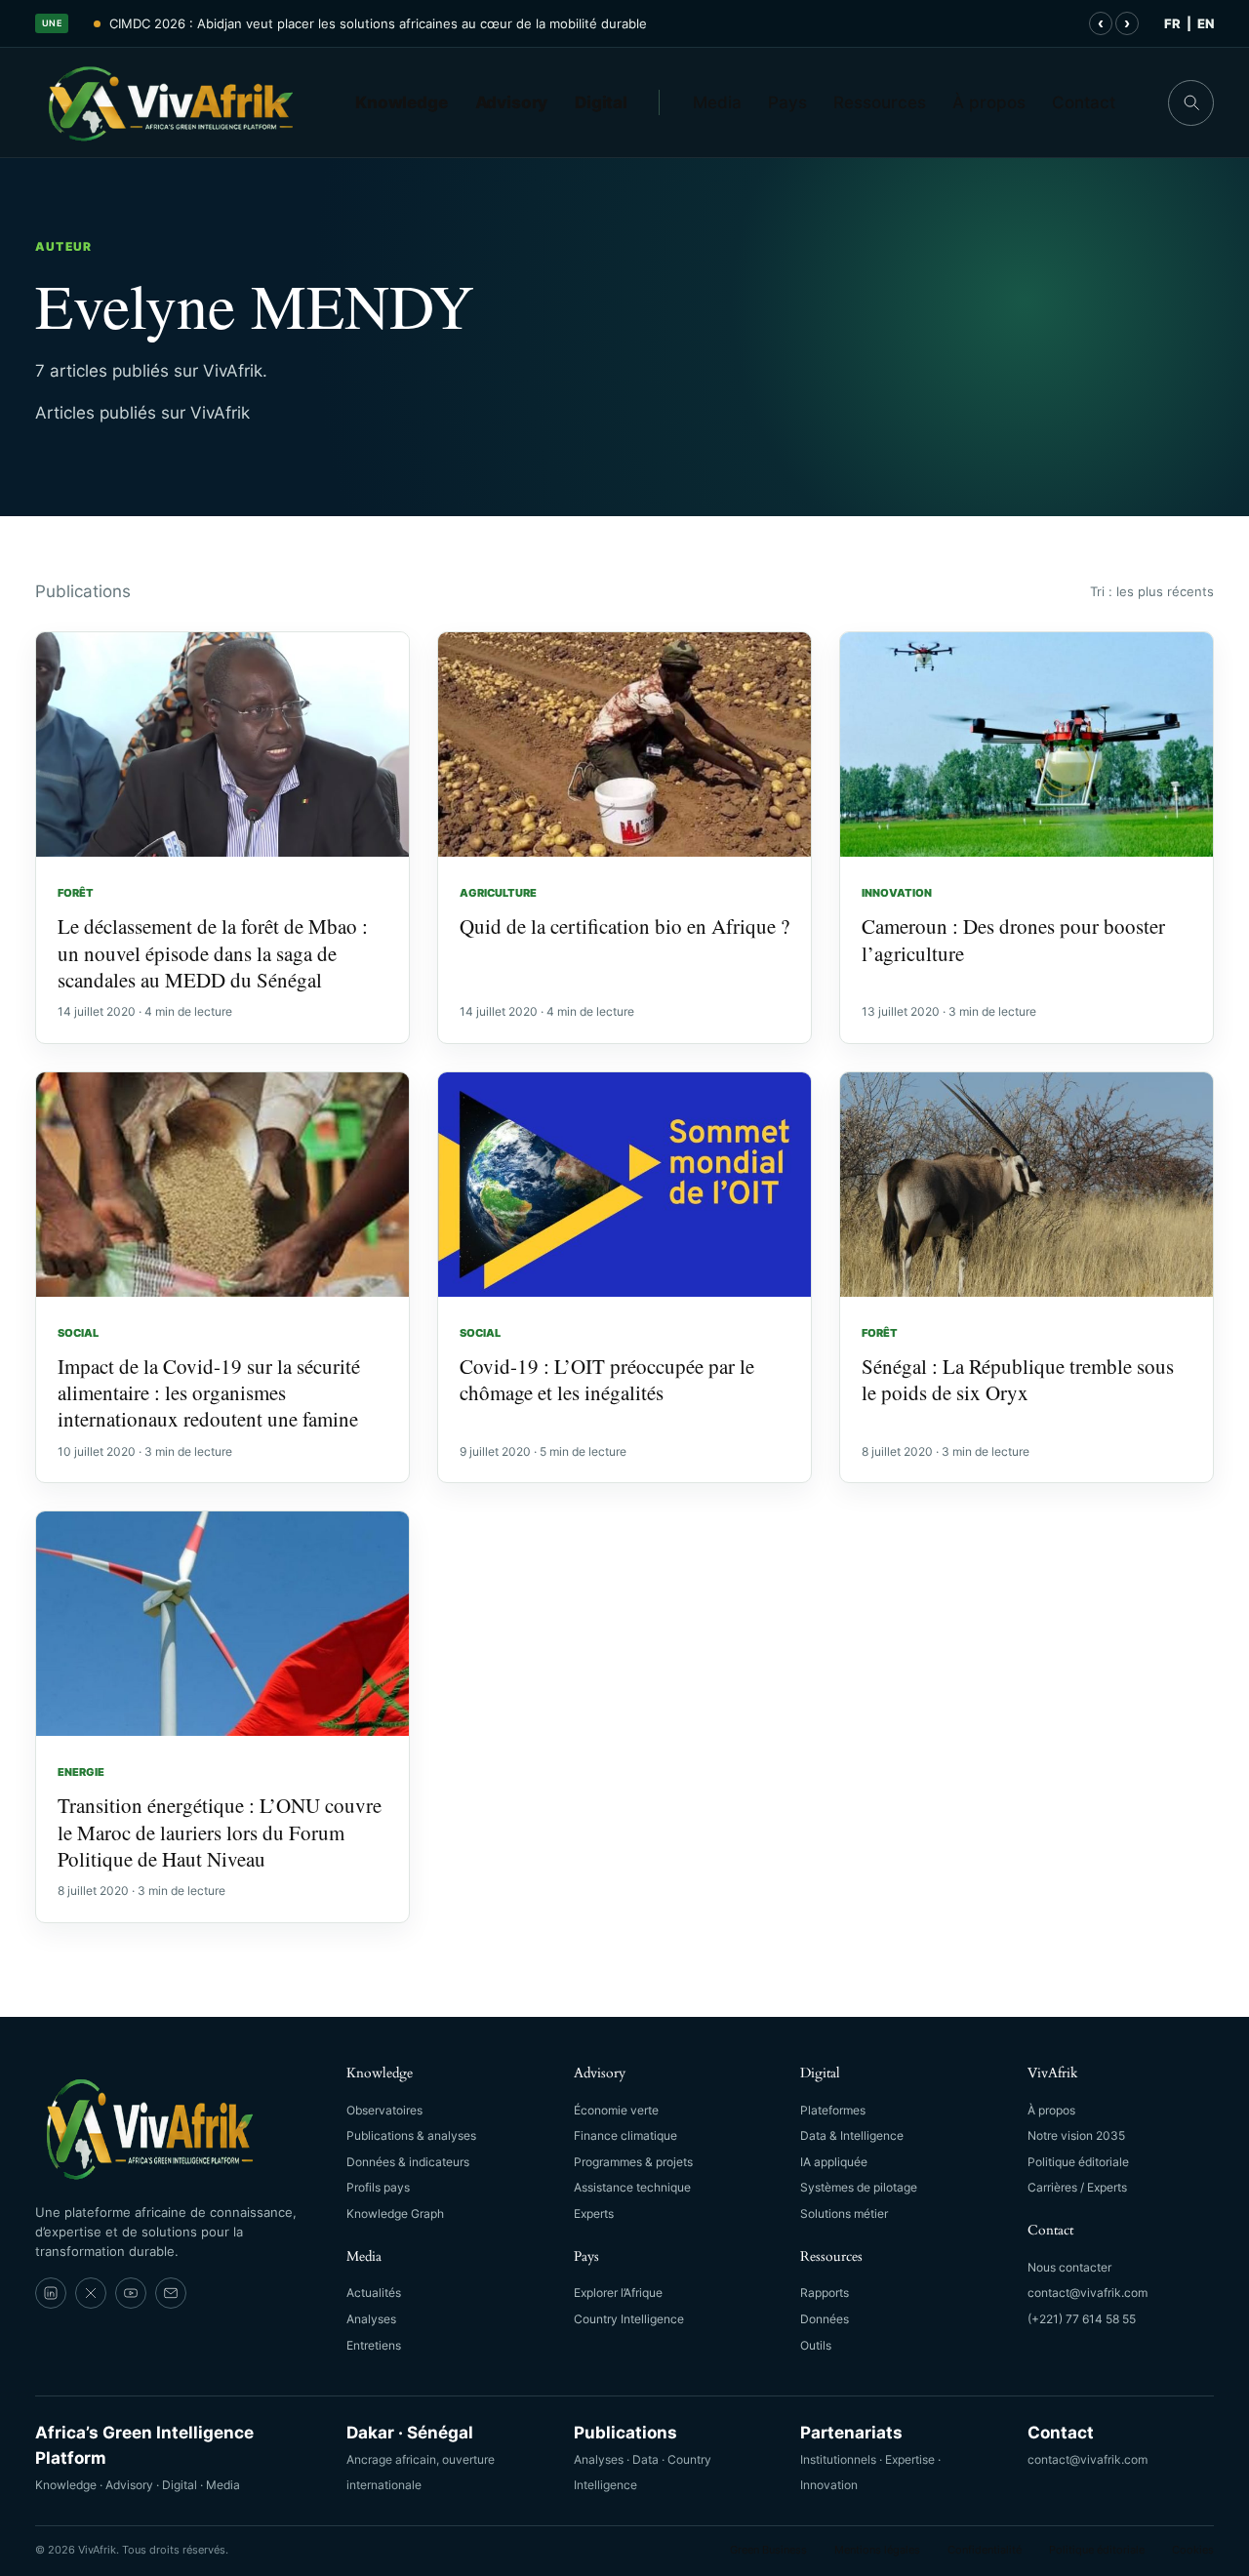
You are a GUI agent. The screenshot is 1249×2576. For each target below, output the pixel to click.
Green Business (768, 2550)
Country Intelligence (629, 2319)
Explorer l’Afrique (618, 2293)
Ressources (880, 102)
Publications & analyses (411, 2135)
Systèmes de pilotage (859, 2187)
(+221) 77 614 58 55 (1082, 2319)
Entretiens (374, 2345)
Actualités (374, 2293)
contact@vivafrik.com (1088, 2293)
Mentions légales (877, 2550)
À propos (989, 102)
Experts (594, 2214)
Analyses (371, 2319)
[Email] (171, 2293)
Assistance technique (632, 2187)
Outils (816, 2345)
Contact (1084, 102)
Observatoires (384, 2110)
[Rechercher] (1191, 103)
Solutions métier (844, 2214)
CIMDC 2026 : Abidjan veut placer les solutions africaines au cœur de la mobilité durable (378, 23)
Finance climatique (625, 2135)
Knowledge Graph (395, 2214)
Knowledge (402, 102)
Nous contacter (1069, 2267)
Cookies (1193, 2550)
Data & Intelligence (852, 2135)
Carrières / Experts (1077, 2187)
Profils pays (378, 2187)
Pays (787, 102)
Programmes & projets (633, 2162)
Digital (601, 102)
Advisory (512, 102)
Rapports (825, 2293)
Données (825, 2319)
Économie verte (616, 2110)
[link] (51, 2293)
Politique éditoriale (1078, 2162)
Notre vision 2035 (1076, 2135)
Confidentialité (985, 2550)
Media (717, 102)
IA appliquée (834, 2162)
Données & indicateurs (408, 2162)
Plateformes (833, 2110)
